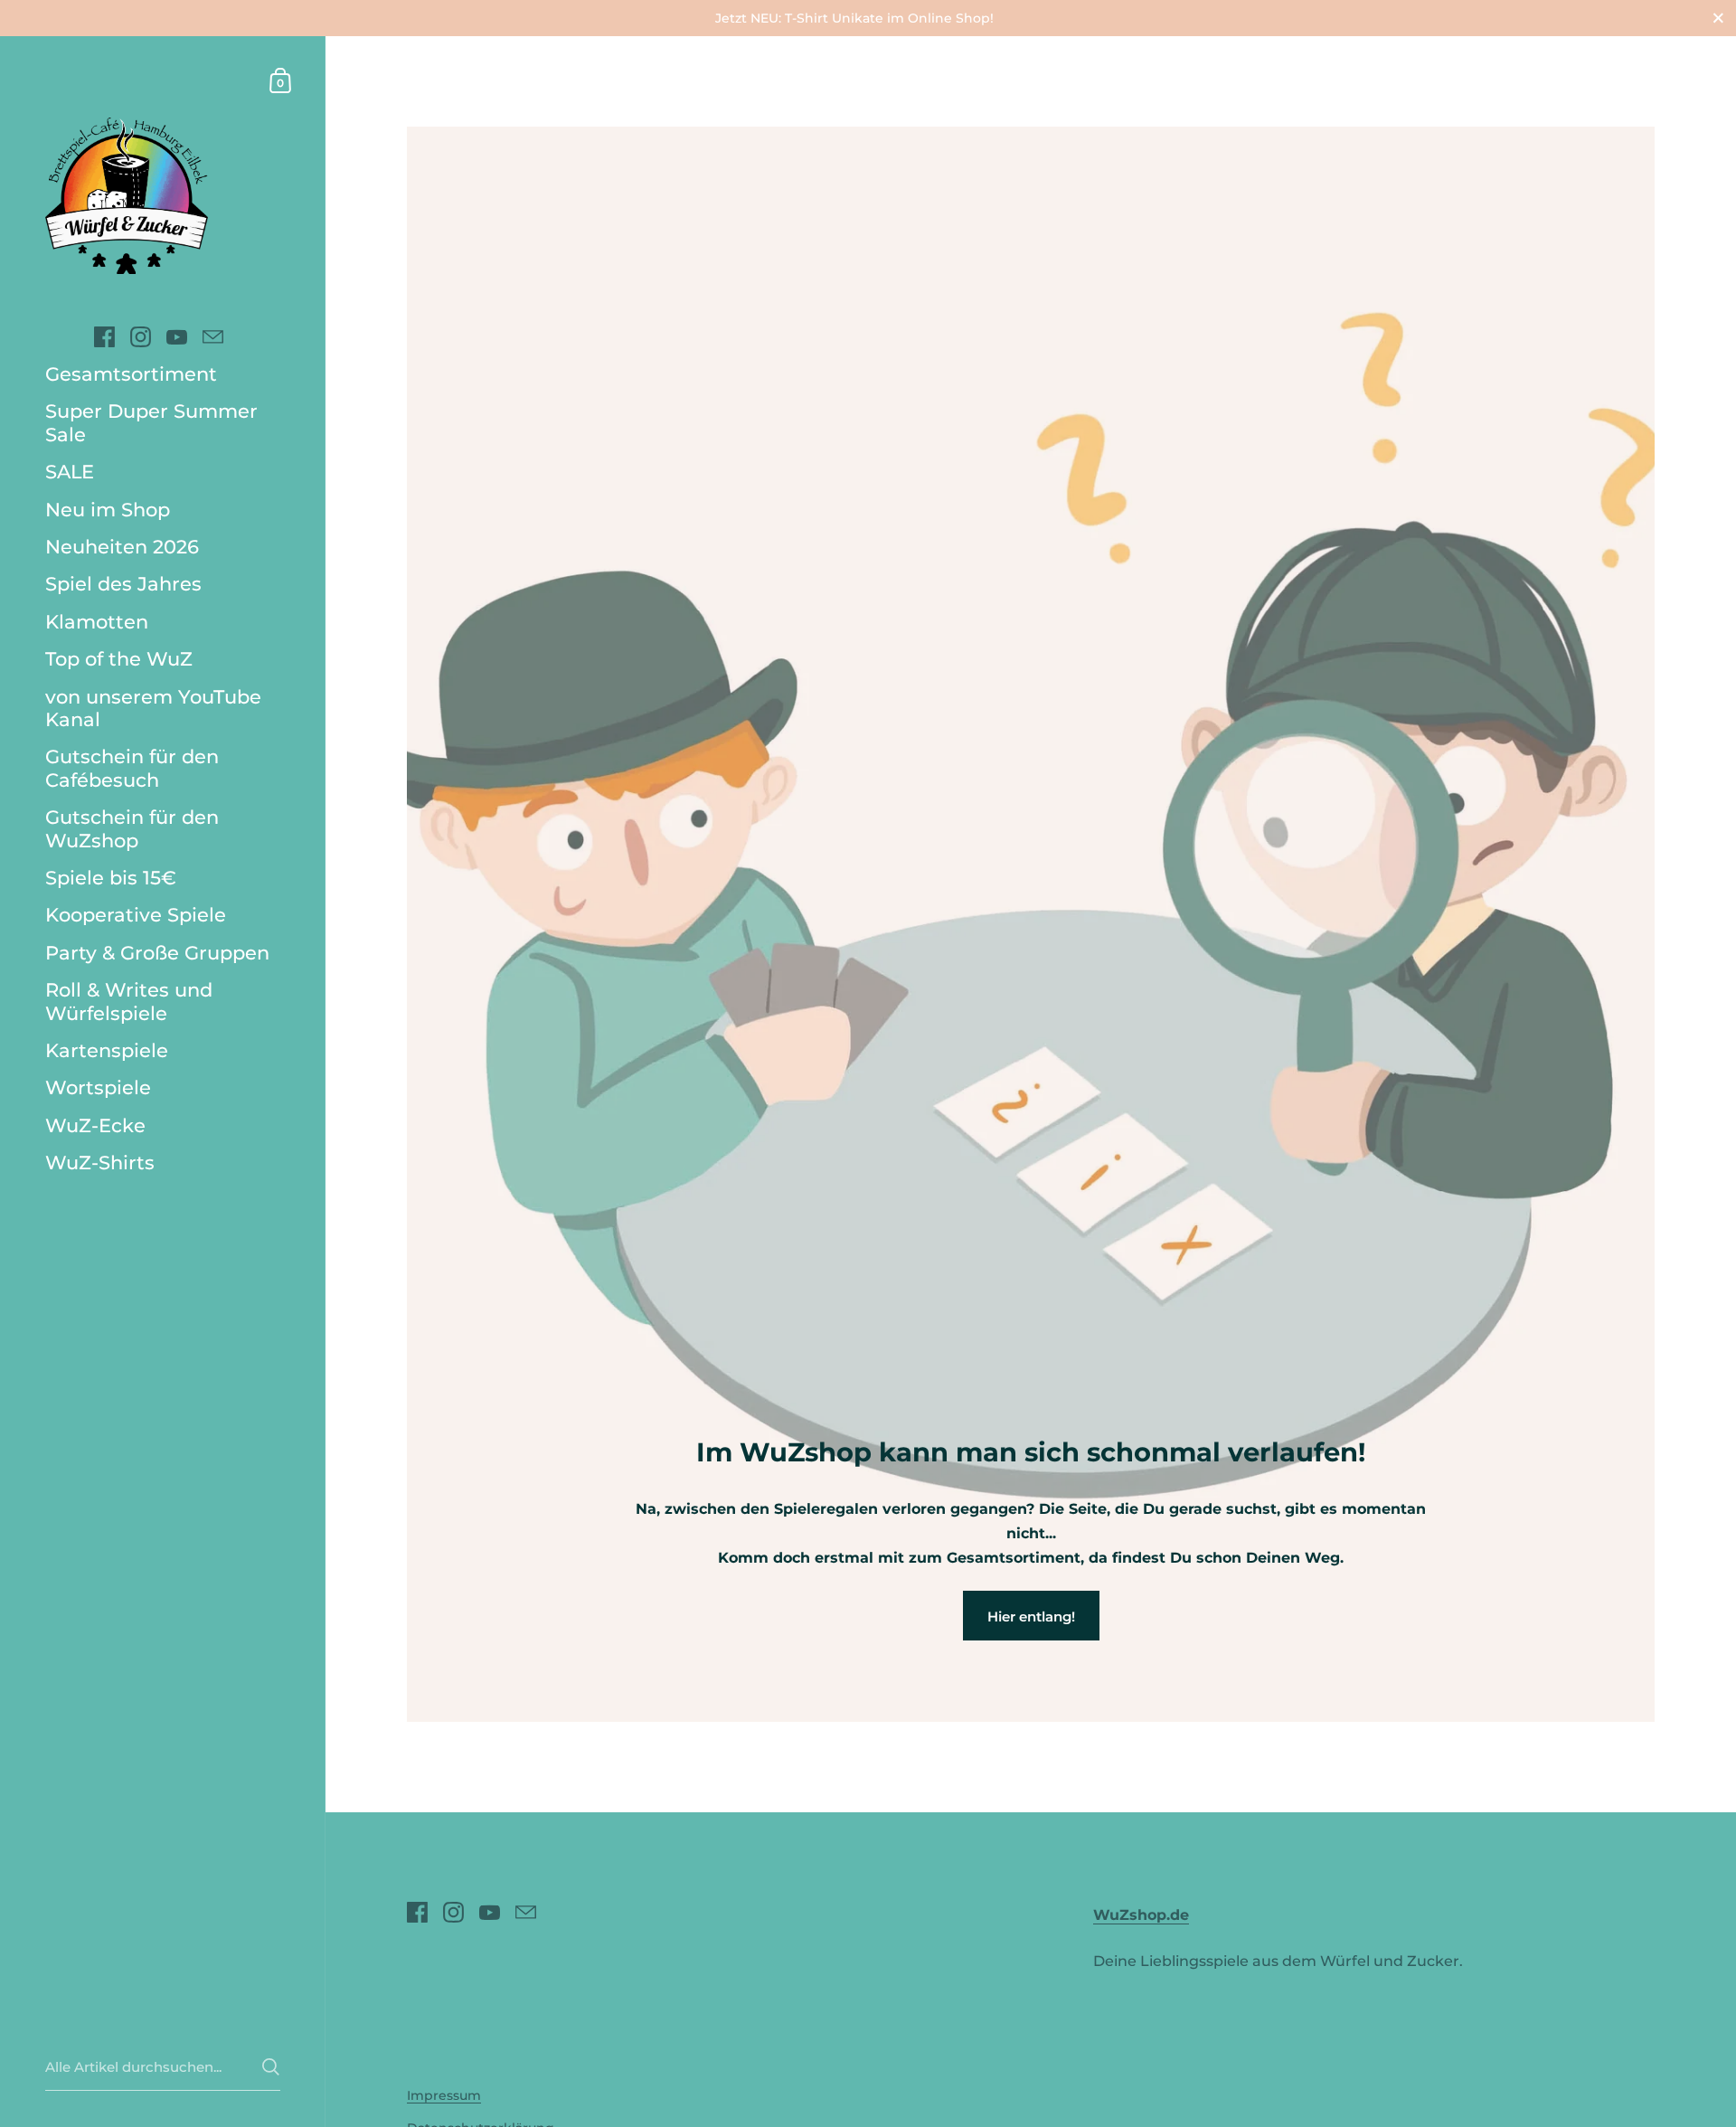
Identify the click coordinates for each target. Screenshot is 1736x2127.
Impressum (444, 2095)
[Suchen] (271, 2067)
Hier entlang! (1031, 1617)
